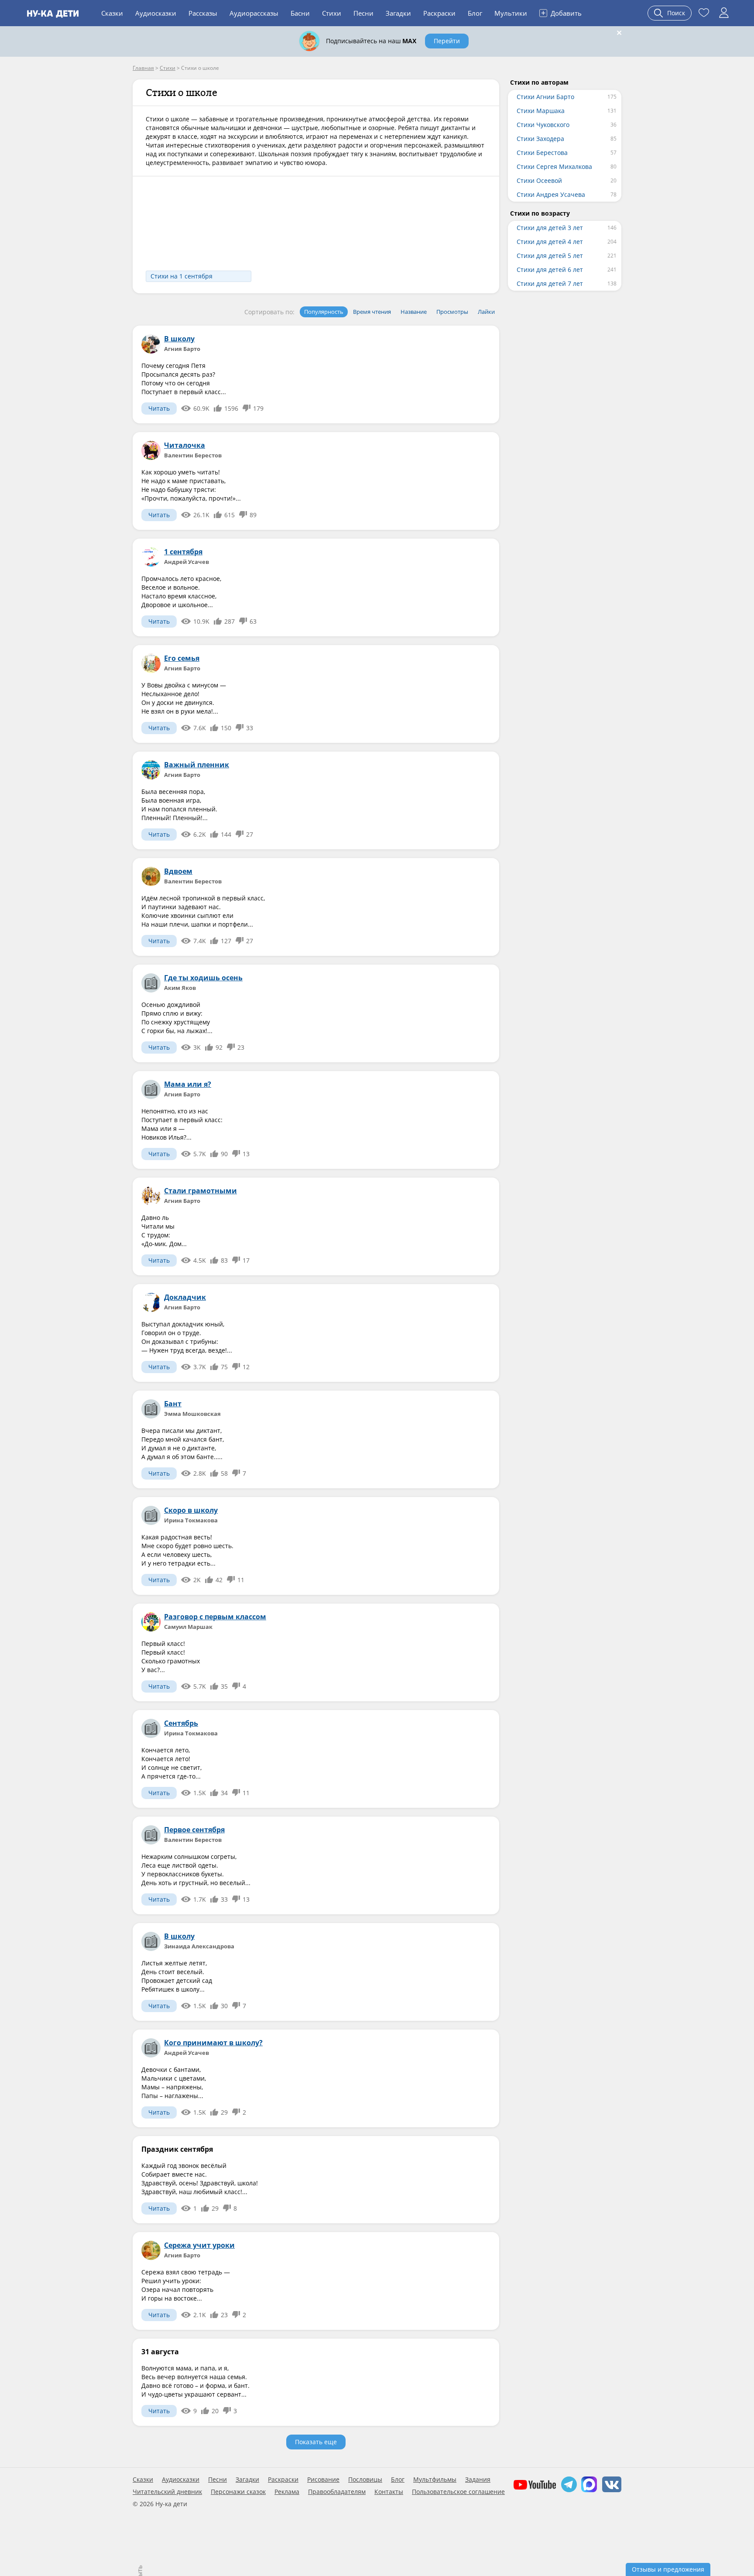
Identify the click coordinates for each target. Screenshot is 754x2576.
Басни (300, 13)
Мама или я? (188, 1084)
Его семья (182, 658)
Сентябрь (181, 1723)
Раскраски (439, 13)
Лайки (486, 312)
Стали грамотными (200, 1191)
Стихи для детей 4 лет (550, 242)
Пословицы (365, 2480)
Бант (173, 1404)
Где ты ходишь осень (203, 978)
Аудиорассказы (254, 13)
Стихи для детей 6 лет (550, 270)
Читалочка (185, 445)
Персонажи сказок (238, 2492)
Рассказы (203, 13)
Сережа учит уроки (199, 2245)
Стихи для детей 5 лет (550, 256)
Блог (475, 13)
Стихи (332, 13)
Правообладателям (337, 2492)
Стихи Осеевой (539, 180)
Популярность (324, 312)
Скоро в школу (191, 1510)
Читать (159, 408)
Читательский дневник (167, 2492)
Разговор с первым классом (215, 1617)
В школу (179, 339)
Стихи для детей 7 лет (550, 283)
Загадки (398, 13)
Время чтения (372, 312)
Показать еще (316, 2442)
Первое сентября (194, 1830)
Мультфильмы (435, 2480)
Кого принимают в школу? (213, 2043)
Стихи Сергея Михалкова (554, 167)
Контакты (389, 2492)
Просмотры (452, 312)
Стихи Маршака (541, 111)
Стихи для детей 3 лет (550, 228)
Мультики (511, 13)
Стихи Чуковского (543, 125)
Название (414, 312)
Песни (363, 13)
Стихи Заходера (540, 139)
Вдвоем (178, 871)
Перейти (447, 41)
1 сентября (183, 552)
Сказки (112, 13)
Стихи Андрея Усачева (551, 194)
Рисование (323, 2480)
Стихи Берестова (542, 153)
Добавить (561, 13)
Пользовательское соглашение (458, 2492)
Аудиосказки (156, 13)
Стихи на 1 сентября (182, 276)
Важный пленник (197, 765)
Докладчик (185, 1297)
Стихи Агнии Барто (545, 97)
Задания (478, 2480)
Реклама (287, 2492)
